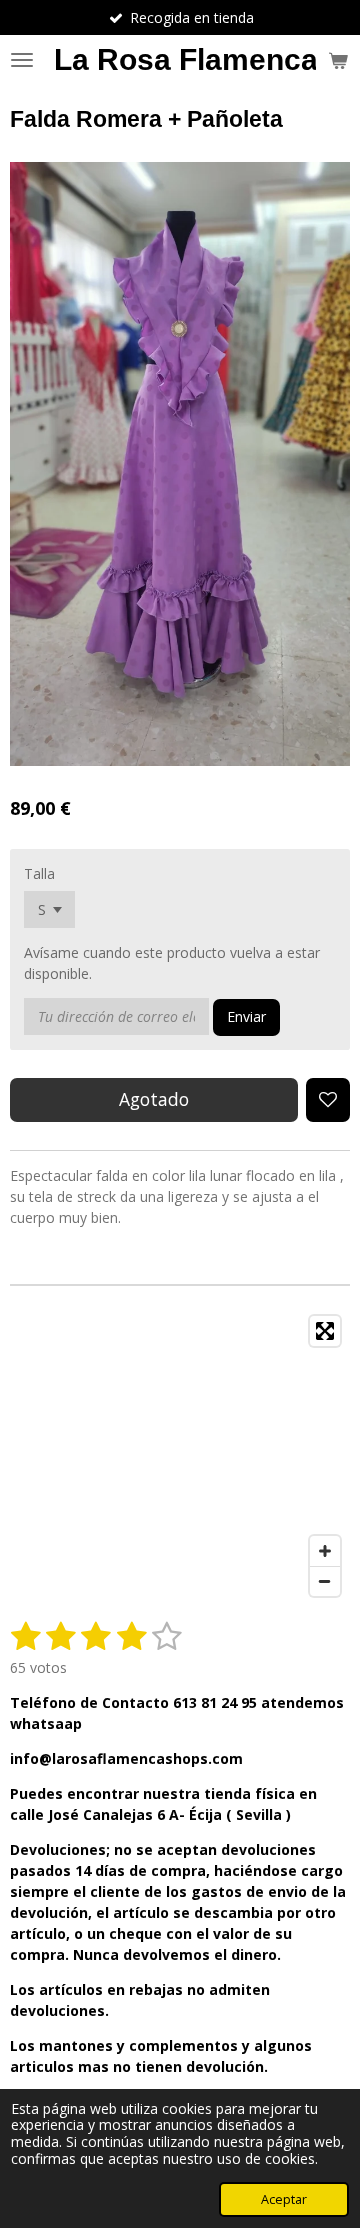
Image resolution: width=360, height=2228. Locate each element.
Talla (39, 873)
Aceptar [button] (284, 2199)
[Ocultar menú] (22, 60)
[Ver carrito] (338, 60)
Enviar (246, 1016)
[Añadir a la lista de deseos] (328, 1100)
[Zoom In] (325, 1551)
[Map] (180, 1456)
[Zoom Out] (325, 1581)
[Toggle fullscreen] (325, 1331)
